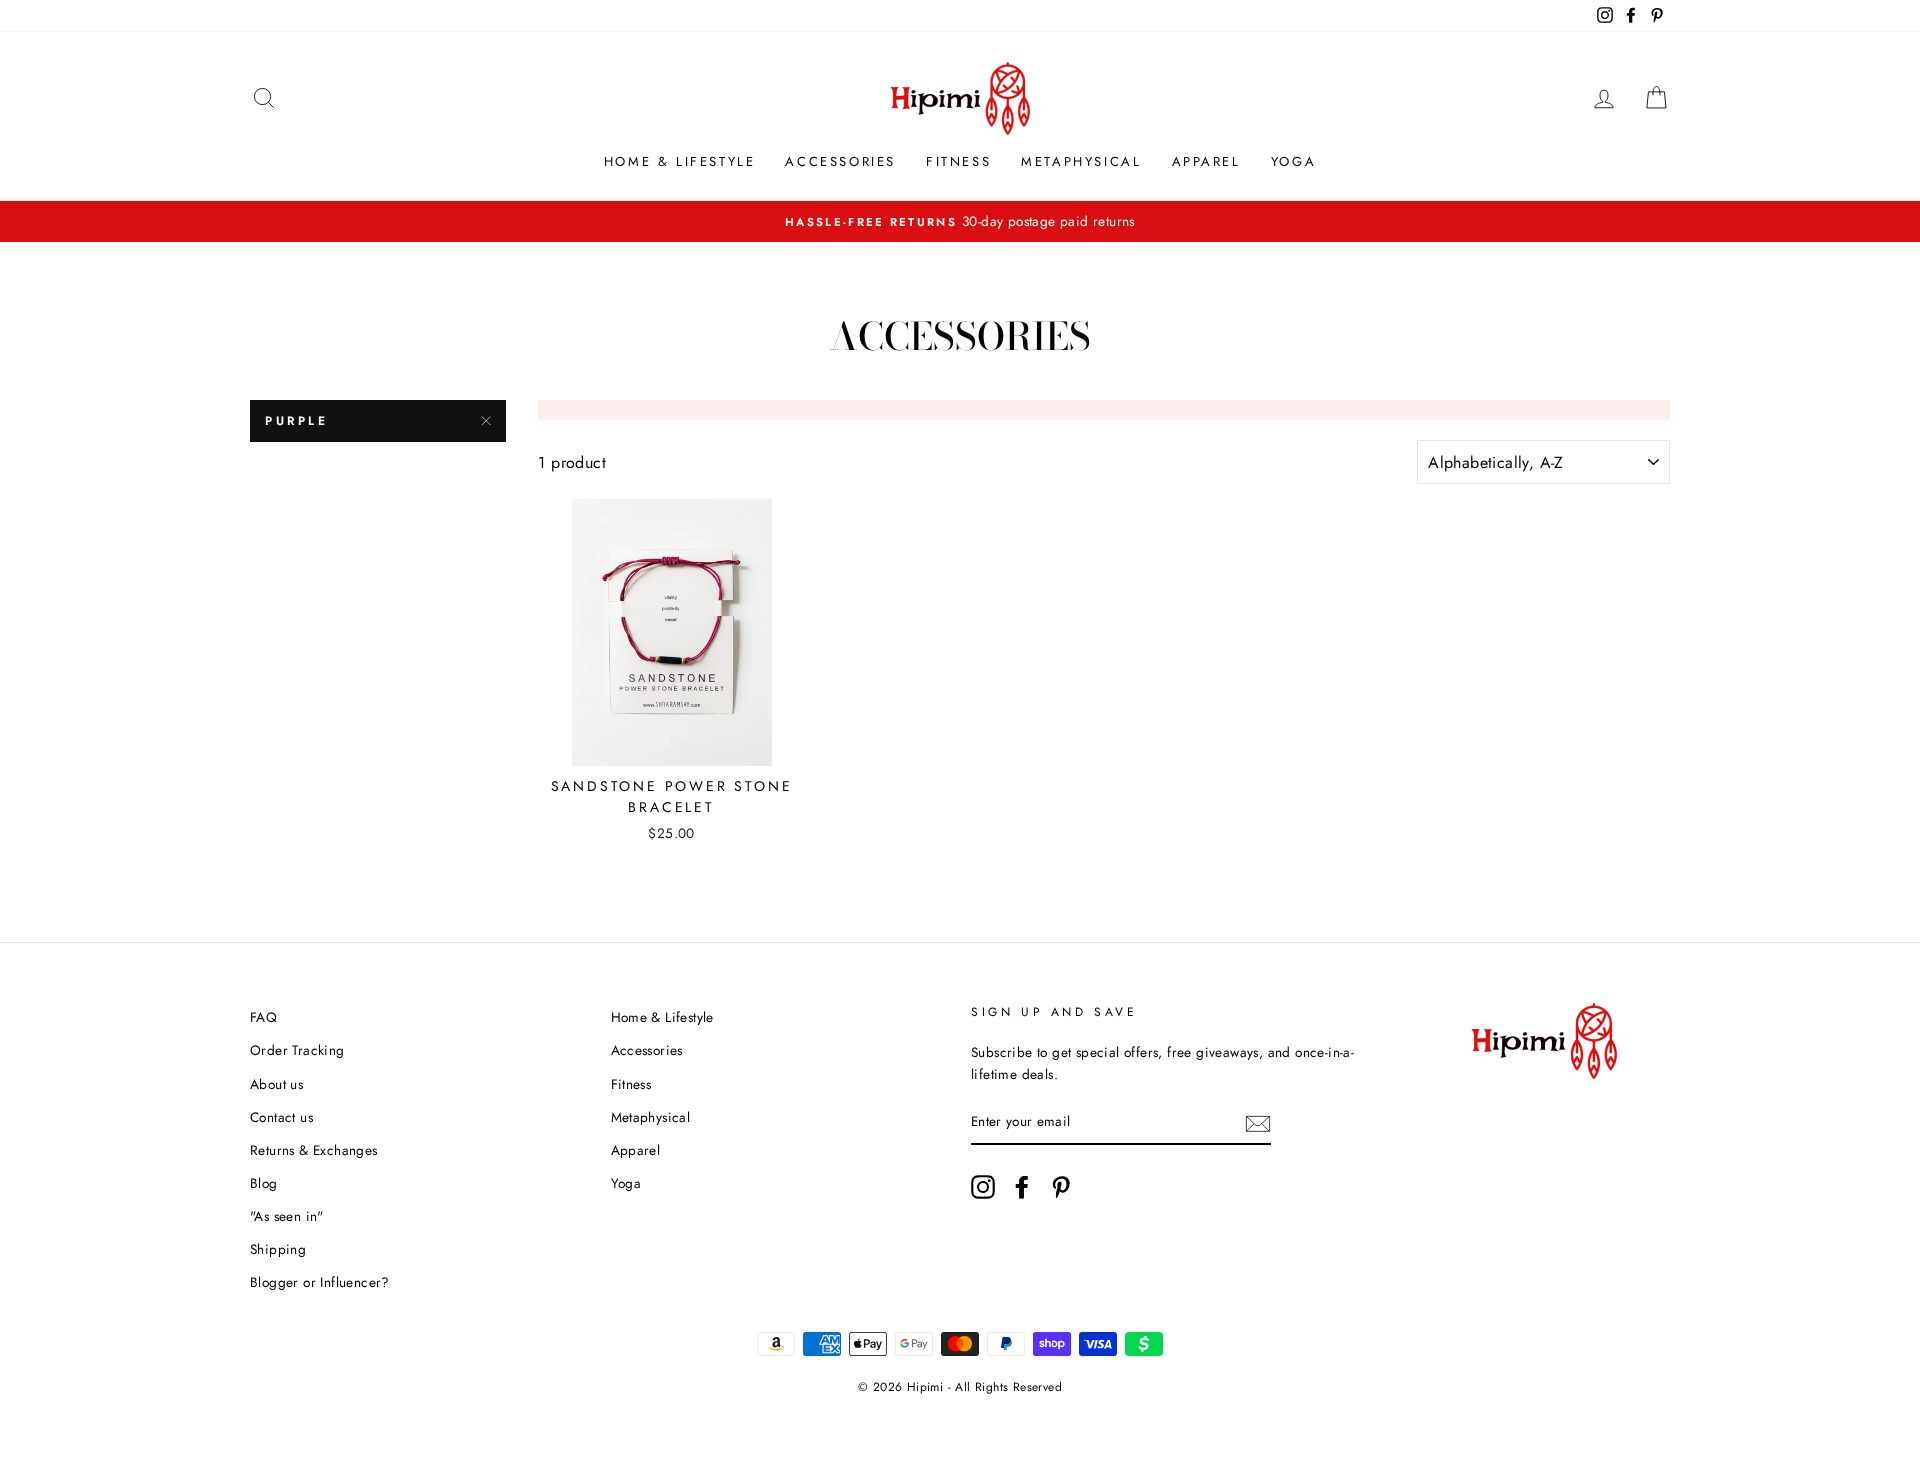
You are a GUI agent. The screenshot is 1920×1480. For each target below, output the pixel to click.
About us (276, 1084)
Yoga (1293, 161)
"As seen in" (287, 1216)
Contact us (281, 1117)
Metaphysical (1081, 161)
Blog (264, 1183)
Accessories (840, 161)
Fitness (958, 161)
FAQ (263, 1017)
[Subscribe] (1258, 1123)
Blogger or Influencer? (320, 1282)
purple (297, 421)
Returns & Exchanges (314, 1150)
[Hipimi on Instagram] (983, 1187)
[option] (960, 222)
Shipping (278, 1249)
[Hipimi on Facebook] (1022, 1187)
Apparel (1206, 161)
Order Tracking (297, 1050)
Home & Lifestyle (680, 161)
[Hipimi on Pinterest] (1061, 1187)
